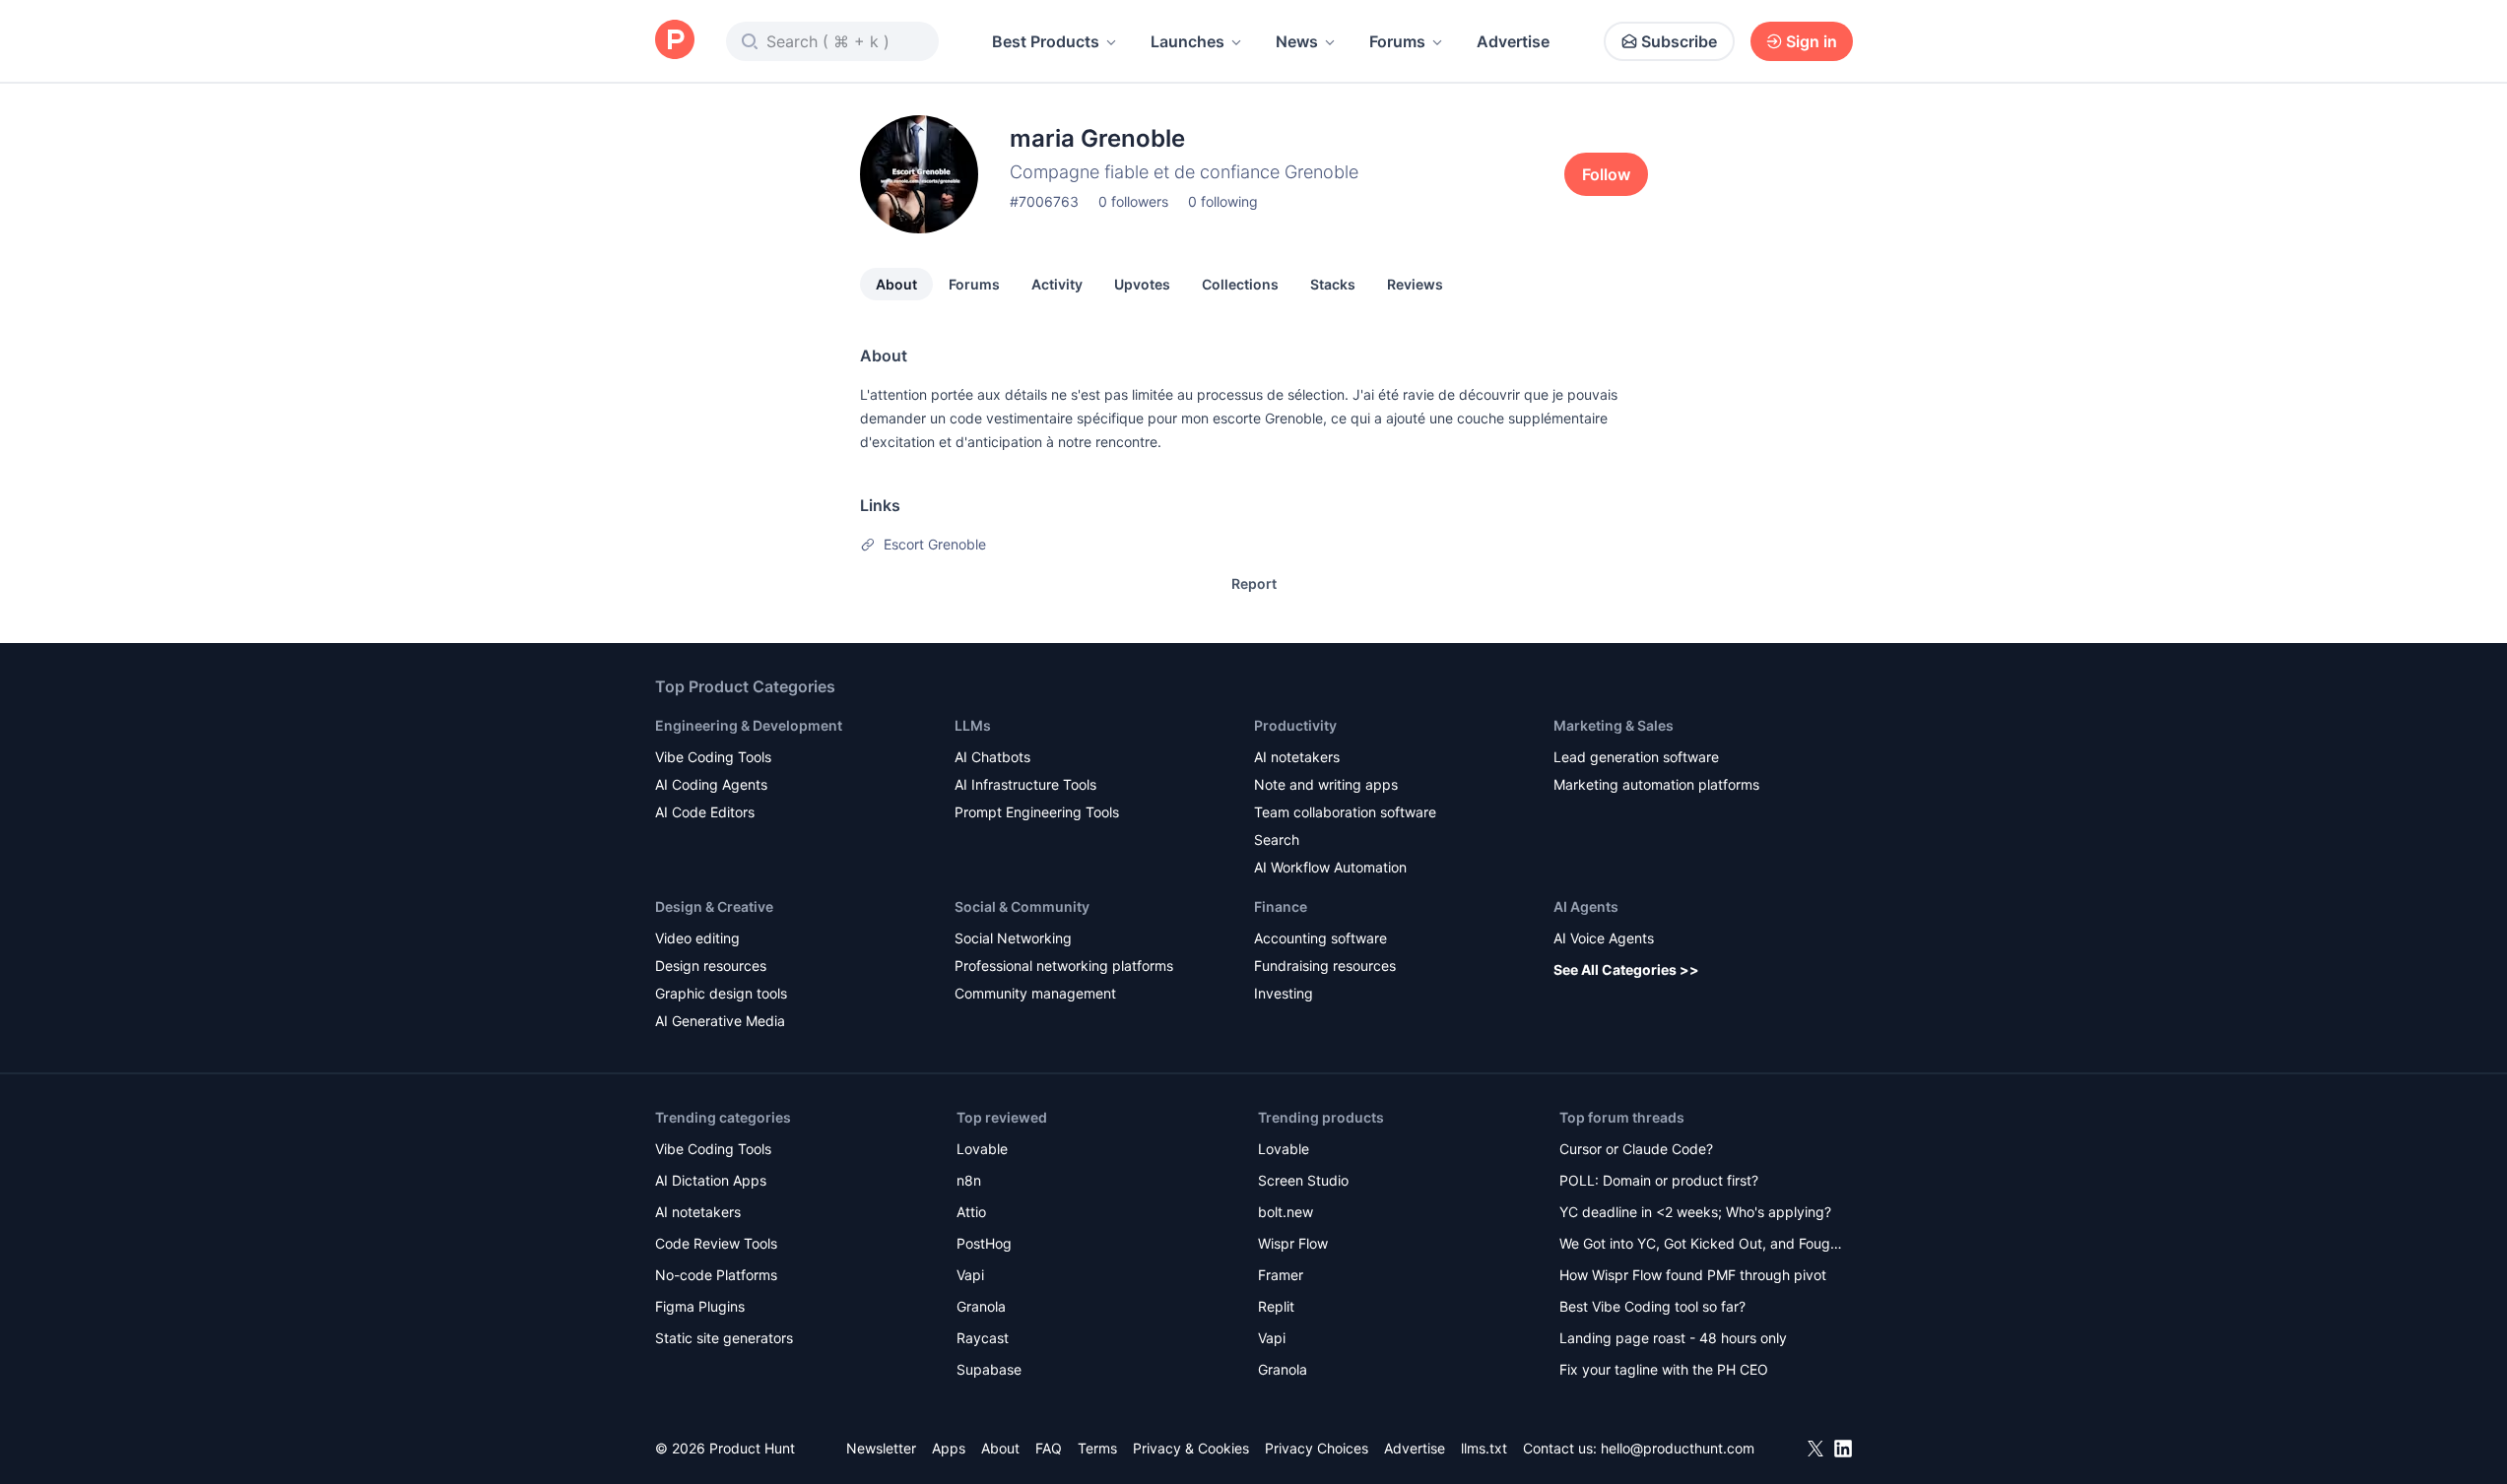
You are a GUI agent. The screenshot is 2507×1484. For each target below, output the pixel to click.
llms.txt (1484, 1448)
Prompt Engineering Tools (1037, 812)
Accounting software (1320, 938)
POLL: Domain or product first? (1659, 1180)
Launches (1188, 41)
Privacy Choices (1317, 1448)
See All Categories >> (1626, 969)
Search (1277, 839)
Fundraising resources (1325, 966)
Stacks (1333, 284)
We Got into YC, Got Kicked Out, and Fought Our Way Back (1701, 1245)
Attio (971, 1212)
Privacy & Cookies (1191, 1448)
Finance (1281, 906)
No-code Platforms (716, 1275)
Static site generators (724, 1338)
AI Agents (1586, 906)
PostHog (984, 1243)
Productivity (1295, 725)
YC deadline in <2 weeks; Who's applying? (1695, 1212)
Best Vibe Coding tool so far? (1652, 1306)
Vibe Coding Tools (713, 757)
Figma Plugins (700, 1306)
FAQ (1049, 1448)
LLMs (973, 725)
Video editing (697, 938)
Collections (1240, 284)
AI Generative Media (720, 1021)
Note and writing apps (1326, 784)
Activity (1057, 284)
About (896, 284)
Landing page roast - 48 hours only (1673, 1338)
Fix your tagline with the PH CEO (1664, 1369)
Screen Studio (1303, 1180)
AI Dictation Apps (711, 1180)
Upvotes (1142, 284)
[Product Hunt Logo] (675, 41)
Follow (1606, 174)
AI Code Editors (705, 812)
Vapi (970, 1275)
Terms (1097, 1448)
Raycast (983, 1338)
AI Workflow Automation (1330, 867)
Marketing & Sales (1614, 725)
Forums (1397, 41)
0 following (1223, 201)
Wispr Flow (1293, 1243)
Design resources (711, 966)
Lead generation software (1636, 757)
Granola (981, 1306)
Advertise (1513, 41)
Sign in (1812, 41)
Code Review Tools (716, 1243)
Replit (1276, 1306)
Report (1254, 583)
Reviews (1415, 284)
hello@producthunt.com (1678, 1448)
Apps (949, 1448)
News (1297, 41)
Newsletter (881, 1448)
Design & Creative (714, 906)
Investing (1284, 993)
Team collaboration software (1345, 812)
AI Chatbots (992, 757)
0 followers (1133, 201)
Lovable (982, 1149)
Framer (1281, 1275)
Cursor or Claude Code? (1636, 1149)
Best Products (1046, 41)
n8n (969, 1180)
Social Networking (1013, 938)
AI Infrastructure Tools (1025, 784)
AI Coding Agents (711, 784)
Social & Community (1022, 906)
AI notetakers (1297, 757)
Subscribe (1679, 41)
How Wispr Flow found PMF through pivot (1693, 1275)
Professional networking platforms (1064, 966)
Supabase (989, 1369)
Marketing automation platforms (1656, 784)
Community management (1035, 993)
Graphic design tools (721, 993)
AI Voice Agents (1604, 938)
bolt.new (1286, 1212)
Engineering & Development (749, 725)
